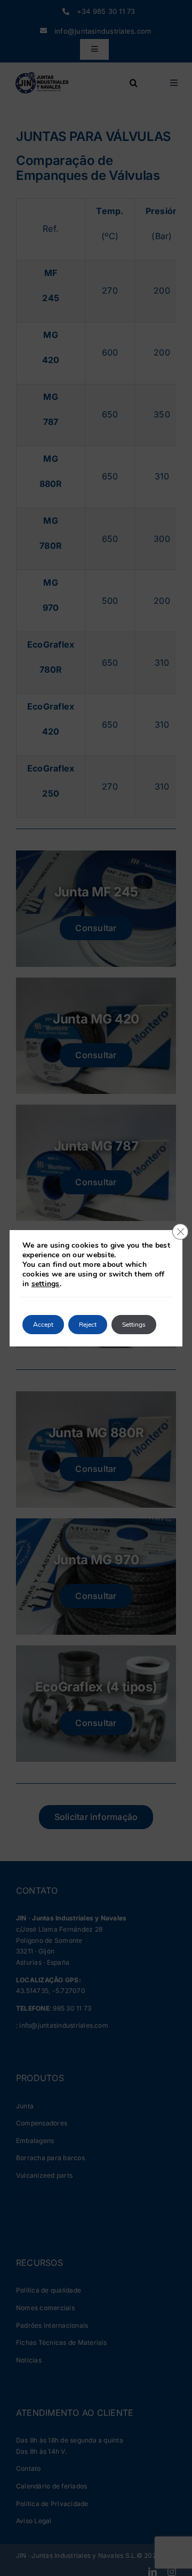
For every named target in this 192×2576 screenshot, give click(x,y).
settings (46, 1284)
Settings (134, 1325)
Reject (88, 1325)
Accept (43, 1325)
